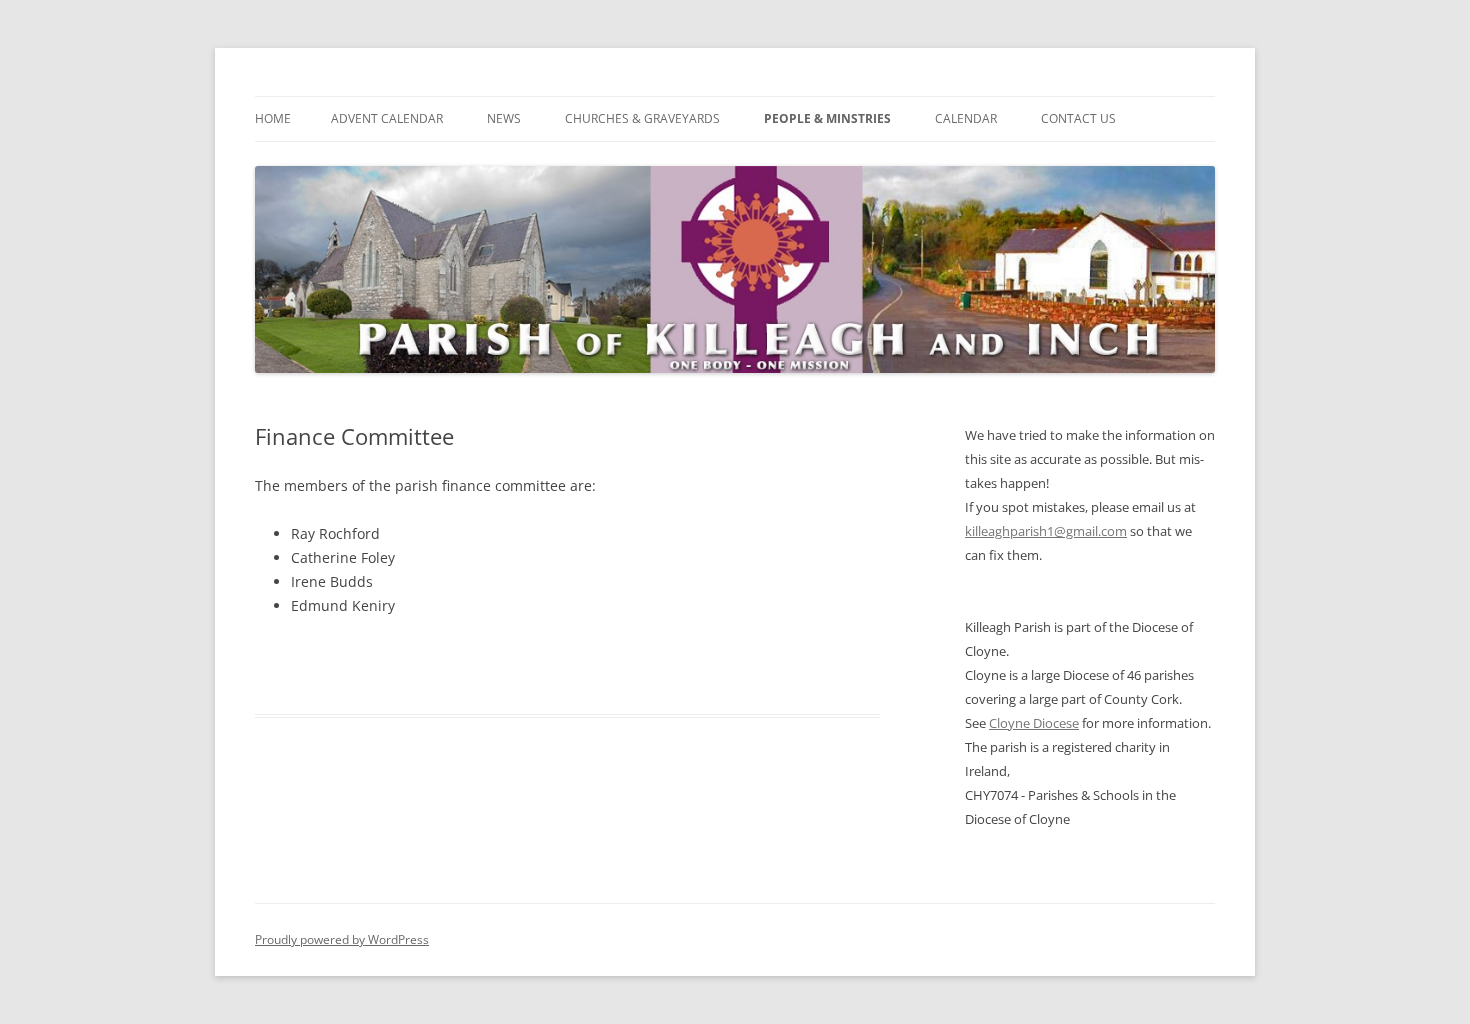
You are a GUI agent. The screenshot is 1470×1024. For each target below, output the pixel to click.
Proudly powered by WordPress (342, 939)
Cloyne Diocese (1034, 723)
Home (273, 118)
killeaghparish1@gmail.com (1046, 531)
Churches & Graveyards (642, 118)
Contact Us (1078, 118)
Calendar (966, 118)
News (504, 118)
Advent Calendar (387, 118)
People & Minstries (827, 118)
